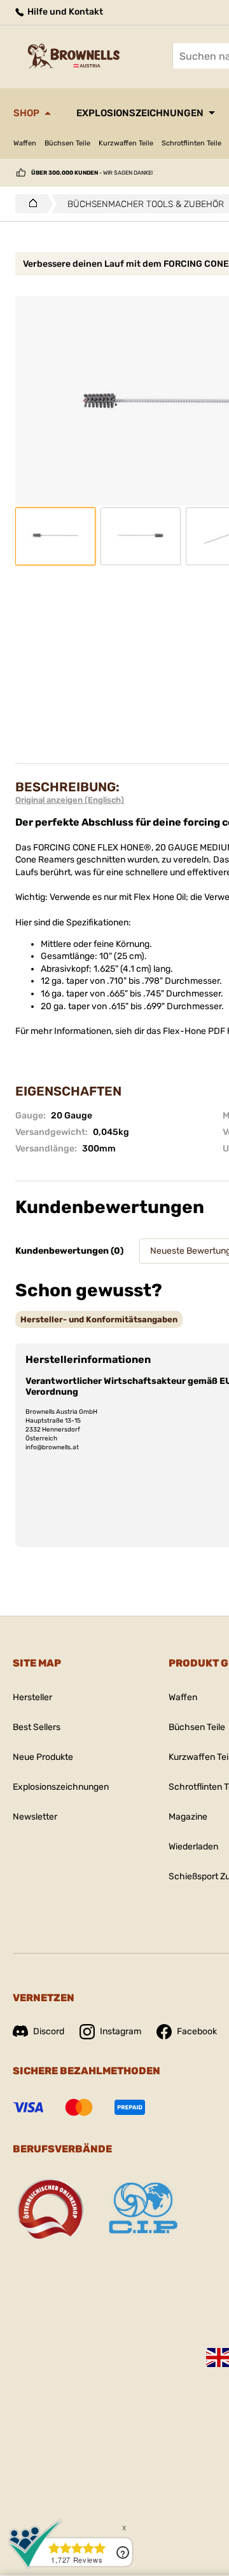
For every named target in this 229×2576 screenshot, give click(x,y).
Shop (26, 113)
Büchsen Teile (67, 143)
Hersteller (32, 1697)
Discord (49, 2031)
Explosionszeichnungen (140, 113)
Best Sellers (37, 1727)
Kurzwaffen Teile (126, 143)
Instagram (121, 2031)
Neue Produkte (43, 1757)
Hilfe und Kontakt (64, 12)
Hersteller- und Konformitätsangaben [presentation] (99, 1319)
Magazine (188, 1817)
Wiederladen (193, 1847)
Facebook (197, 2031)
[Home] (30, 204)
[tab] (99, 1319)
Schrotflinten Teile (191, 143)
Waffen (25, 143)
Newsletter (35, 1817)
